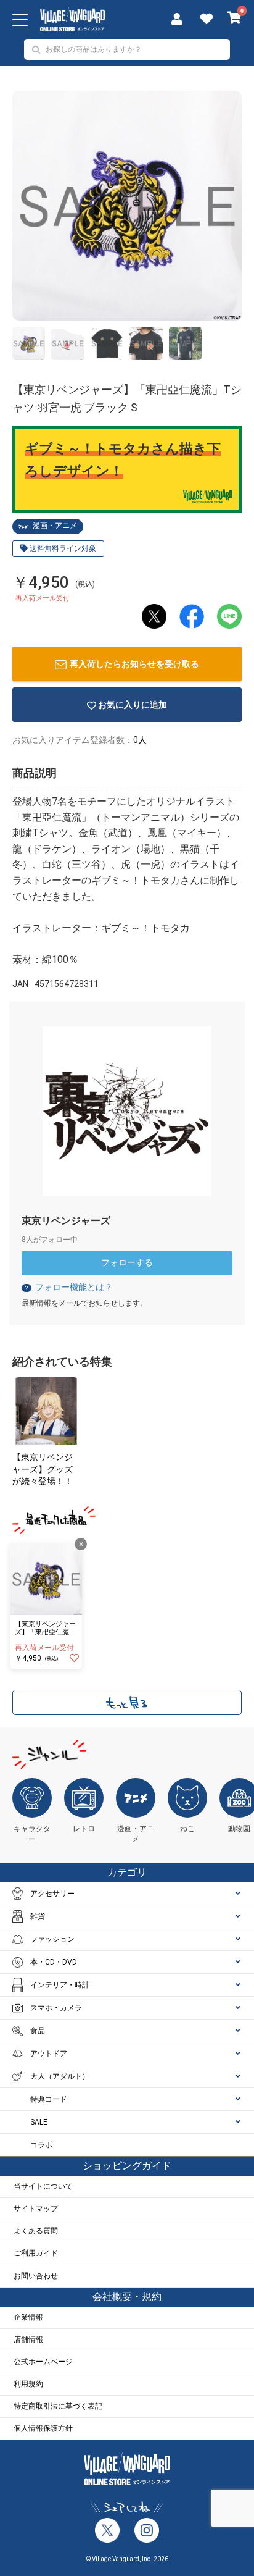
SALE (39, 2122)
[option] (127, 206)
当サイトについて (43, 2186)
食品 (38, 2031)
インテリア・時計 (60, 1985)
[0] (235, 19)
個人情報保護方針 (43, 2428)
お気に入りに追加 (133, 705)
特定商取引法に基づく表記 (58, 2406)
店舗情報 (28, 2339)
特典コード (49, 2099)
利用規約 (28, 2384)
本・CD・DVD (54, 1962)
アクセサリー (52, 1894)
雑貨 (38, 1916)
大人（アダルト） (60, 2076)
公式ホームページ (43, 2362)
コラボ (41, 2145)
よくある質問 (36, 2231)
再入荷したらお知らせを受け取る (134, 664)
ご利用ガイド (36, 2253)
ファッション (52, 1939)
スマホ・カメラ (56, 2008)
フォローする (127, 1262)
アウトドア (49, 2054)
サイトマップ (36, 2209)
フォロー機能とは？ (68, 1287)
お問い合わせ (36, 2276)
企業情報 (28, 2317)
